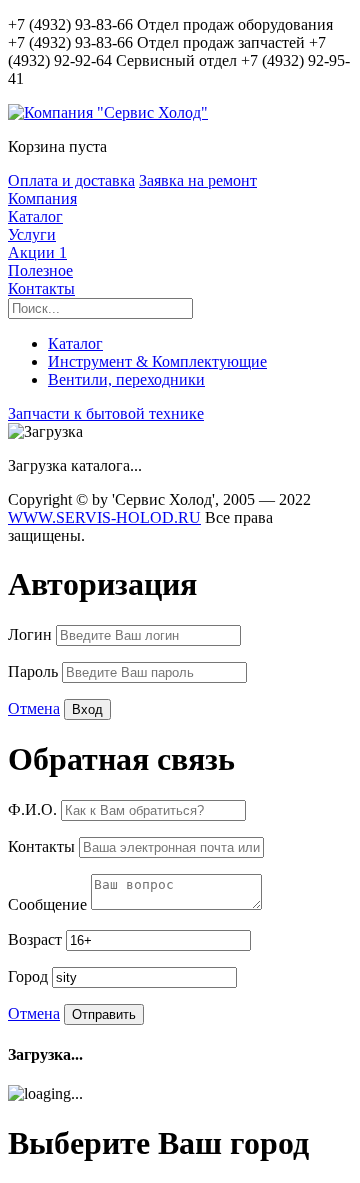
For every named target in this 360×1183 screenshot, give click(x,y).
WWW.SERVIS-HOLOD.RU (104, 517)
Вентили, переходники (126, 379)
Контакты (41, 288)
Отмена (34, 708)
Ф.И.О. (34, 809)
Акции (37, 252)
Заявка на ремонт (198, 180)
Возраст (37, 939)
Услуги (32, 234)
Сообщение (49, 904)
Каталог (35, 216)
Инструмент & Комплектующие (157, 361)
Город (30, 976)
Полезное (40, 270)
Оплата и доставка (71, 180)
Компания (42, 198)
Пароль (35, 671)
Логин (32, 634)
